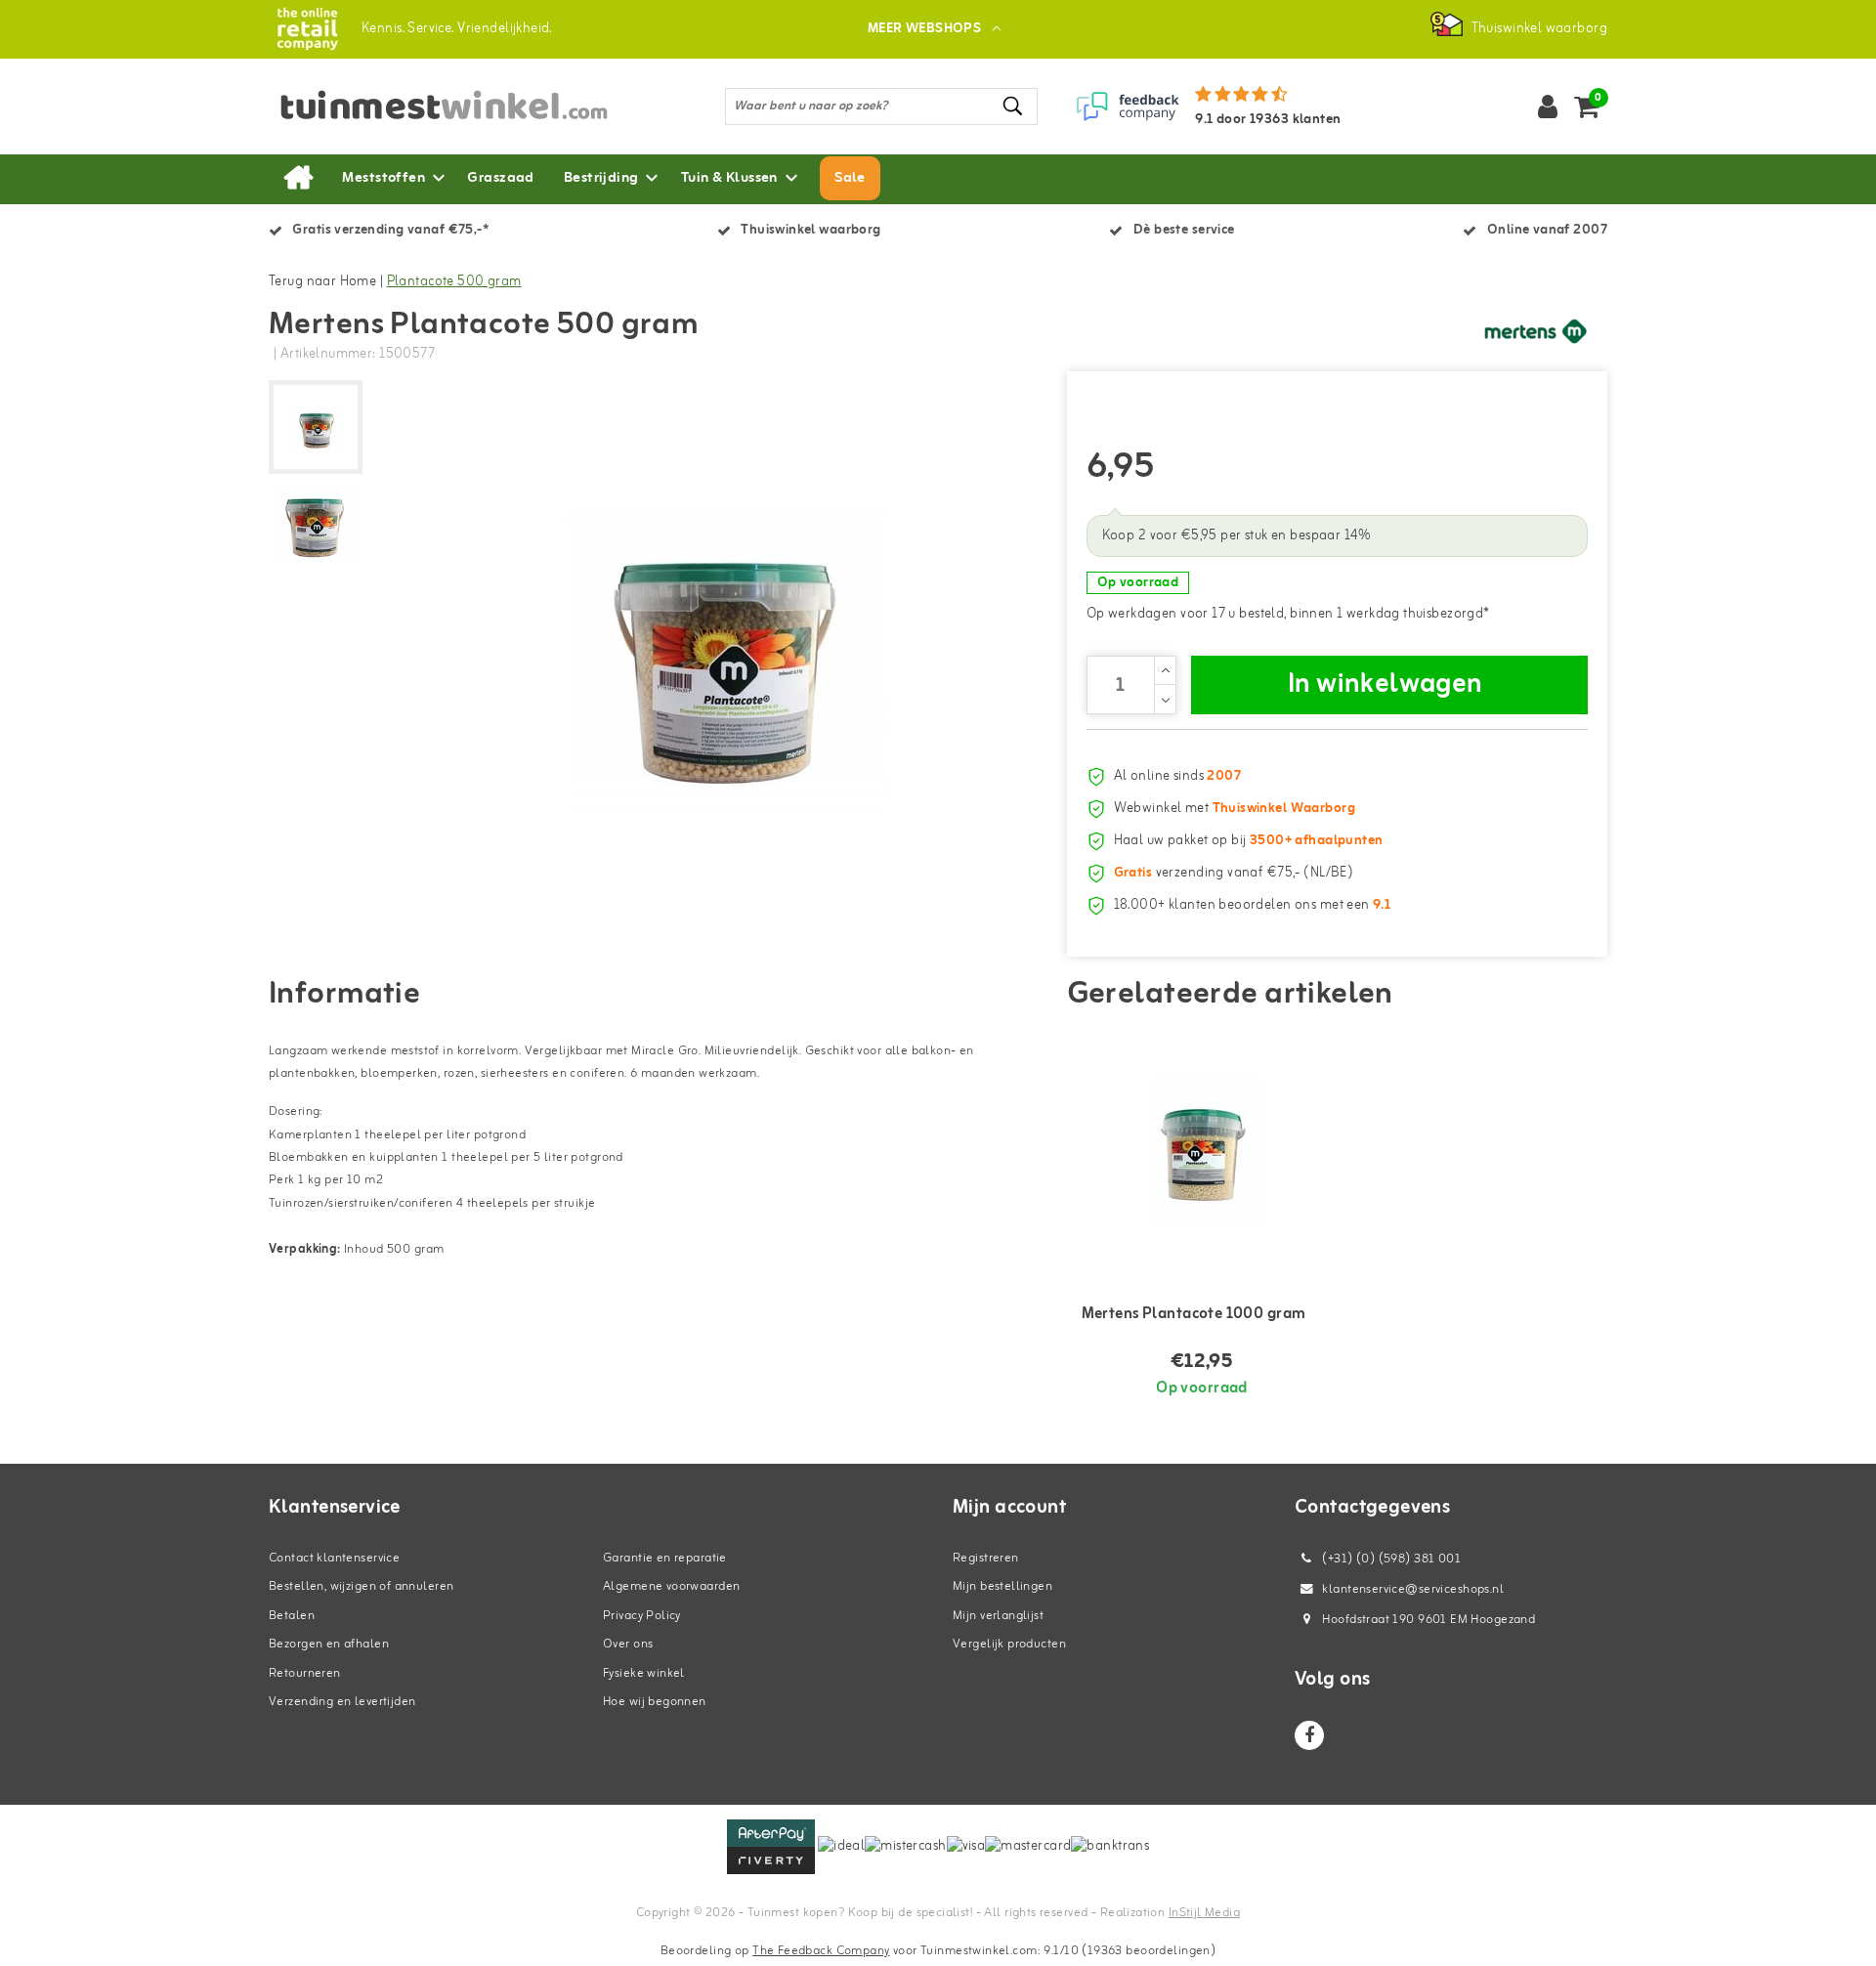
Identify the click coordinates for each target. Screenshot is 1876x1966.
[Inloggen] (1548, 107)
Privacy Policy (642, 1616)
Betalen (292, 1616)
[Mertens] (1534, 331)
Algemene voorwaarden (671, 1586)
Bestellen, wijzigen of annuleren (361, 1586)
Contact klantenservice (334, 1558)
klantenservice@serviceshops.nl (1413, 1589)
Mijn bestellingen (1002, 1586)
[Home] (298, 179)
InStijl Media (1204, 1913)
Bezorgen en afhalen (329, 1644)
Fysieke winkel (644, 1673)
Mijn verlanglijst (998, 1616)
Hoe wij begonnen (655, 1702)
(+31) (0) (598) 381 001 (1390, 1559)
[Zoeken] (1014, 106)
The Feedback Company (821, 1951)
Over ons (628, 1644)
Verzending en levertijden (342, 1702)
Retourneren (305, 1673)
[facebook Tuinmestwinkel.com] (1309, 1735)
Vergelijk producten (1009, 1644)
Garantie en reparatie (665, 1558)
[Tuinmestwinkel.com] (307, 29)
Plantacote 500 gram (454, 282)
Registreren (986, 1558)
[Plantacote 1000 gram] (1202, 1152)
